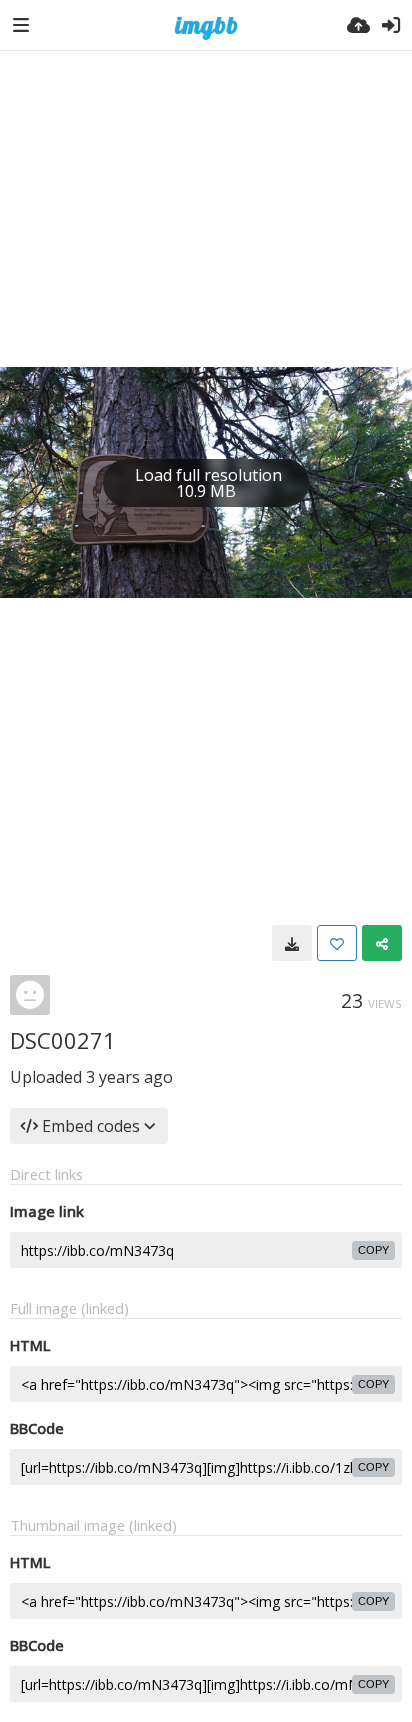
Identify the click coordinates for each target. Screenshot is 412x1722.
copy (373, 1250)
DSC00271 (63, 1040)
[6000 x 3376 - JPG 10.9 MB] (292, 943)
